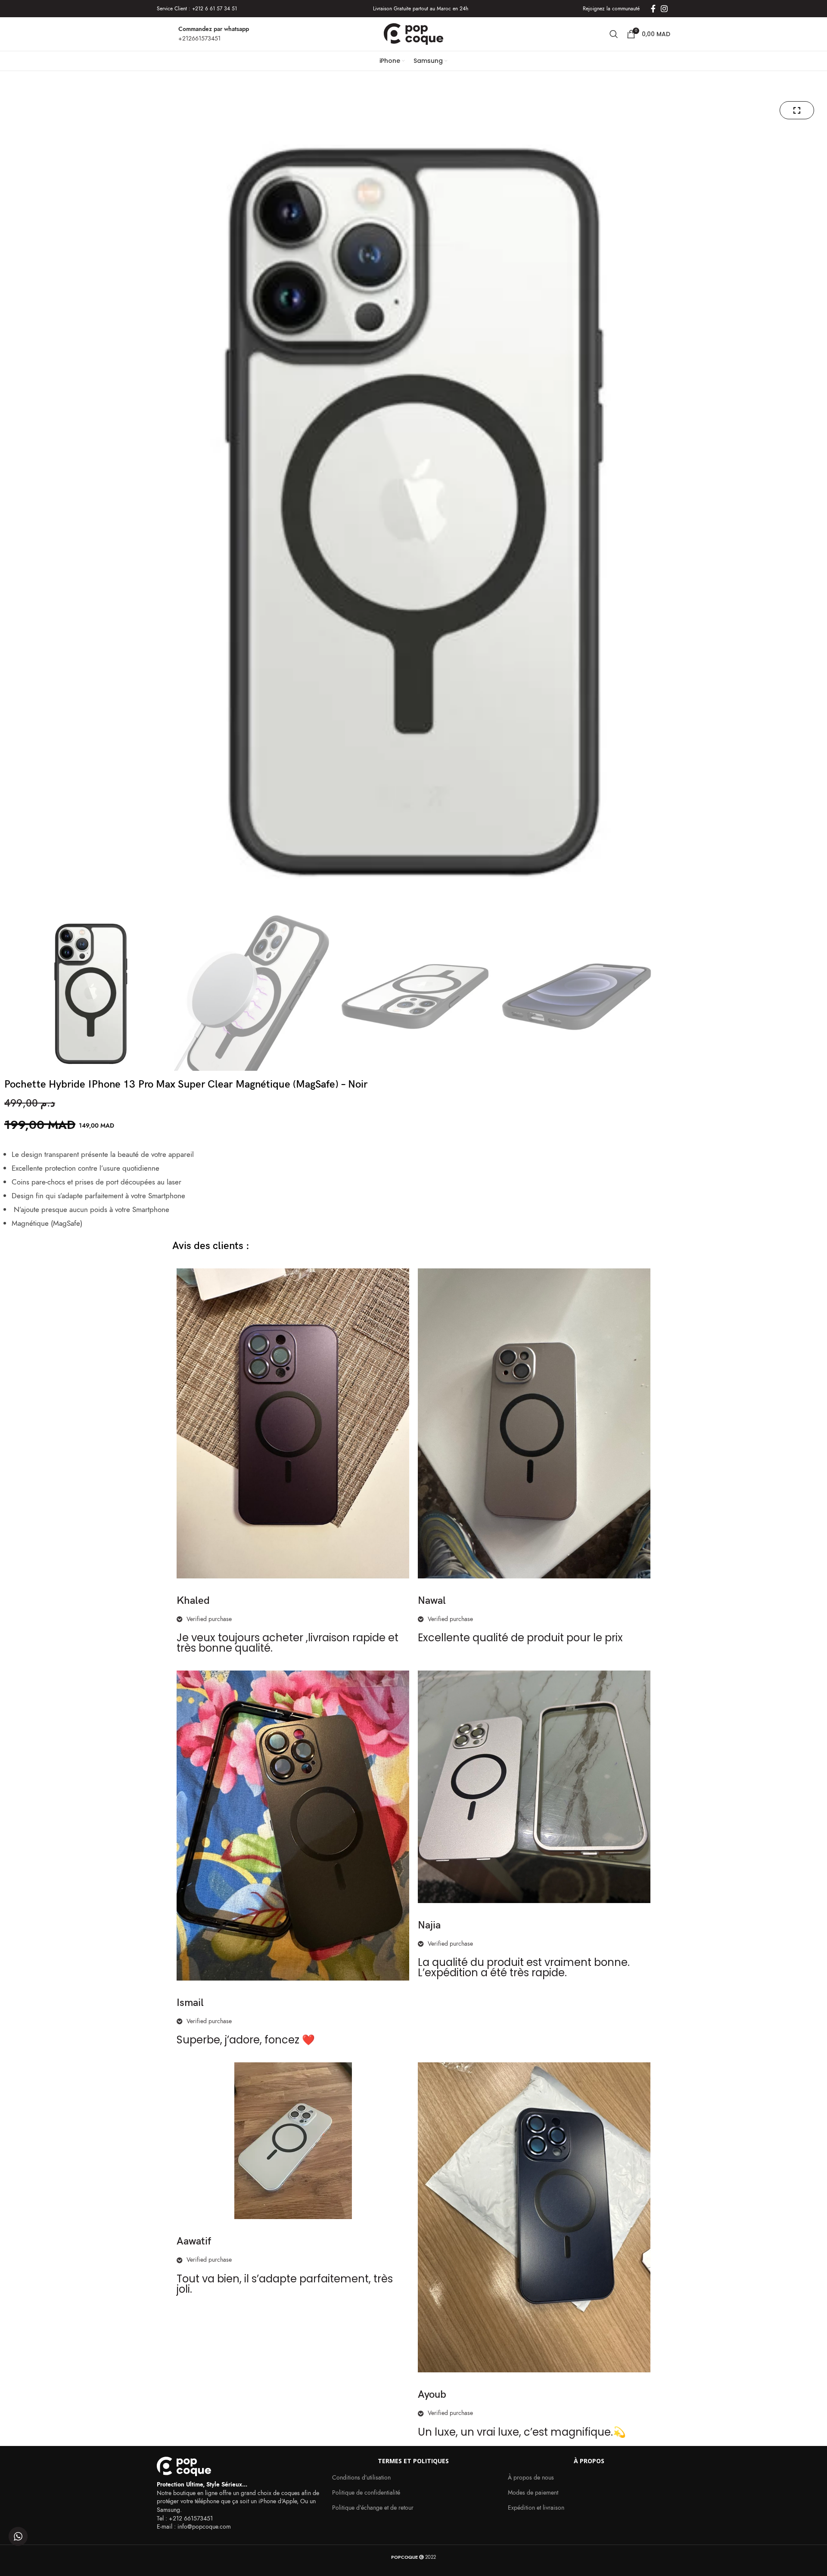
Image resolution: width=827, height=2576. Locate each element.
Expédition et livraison (536, 2508)
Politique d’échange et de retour (373, 2508)
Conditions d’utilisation (361, 2478)
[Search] (614, 34)
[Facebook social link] (653, 9)
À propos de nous (531, 2478)
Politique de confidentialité (366, 2493)
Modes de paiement (533, 2493)
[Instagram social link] (664, 9)
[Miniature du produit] (797, 110)
